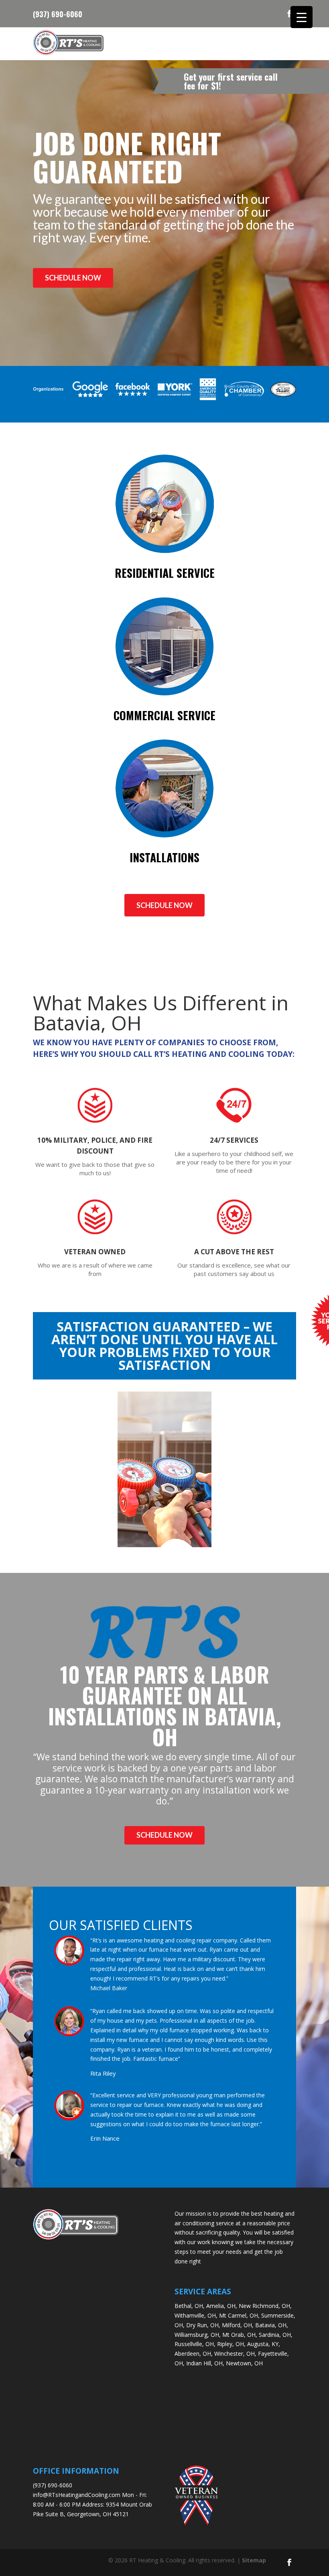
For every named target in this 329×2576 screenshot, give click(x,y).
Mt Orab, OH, (240, 2335)
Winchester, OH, (235, 2354)
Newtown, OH (244, 2363)
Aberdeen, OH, (194, 2354)
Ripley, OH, (231, 2344)
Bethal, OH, (190, 2306)
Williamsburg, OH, (198, 2335)
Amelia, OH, (222, 2306)
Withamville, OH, (196, 2315)
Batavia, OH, (272, 2325)
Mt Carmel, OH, (239, 2315)
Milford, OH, (238, 2325)
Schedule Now (73, 278)
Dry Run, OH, (203, 2325)
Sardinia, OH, (276, 2335)
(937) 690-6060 (58, 13)
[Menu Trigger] (302, 17)
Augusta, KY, (264, 2344)
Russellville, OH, (195, 2344)
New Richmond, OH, (265, 2306)
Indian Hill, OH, (205, 2363)
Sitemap (254, 2560)
